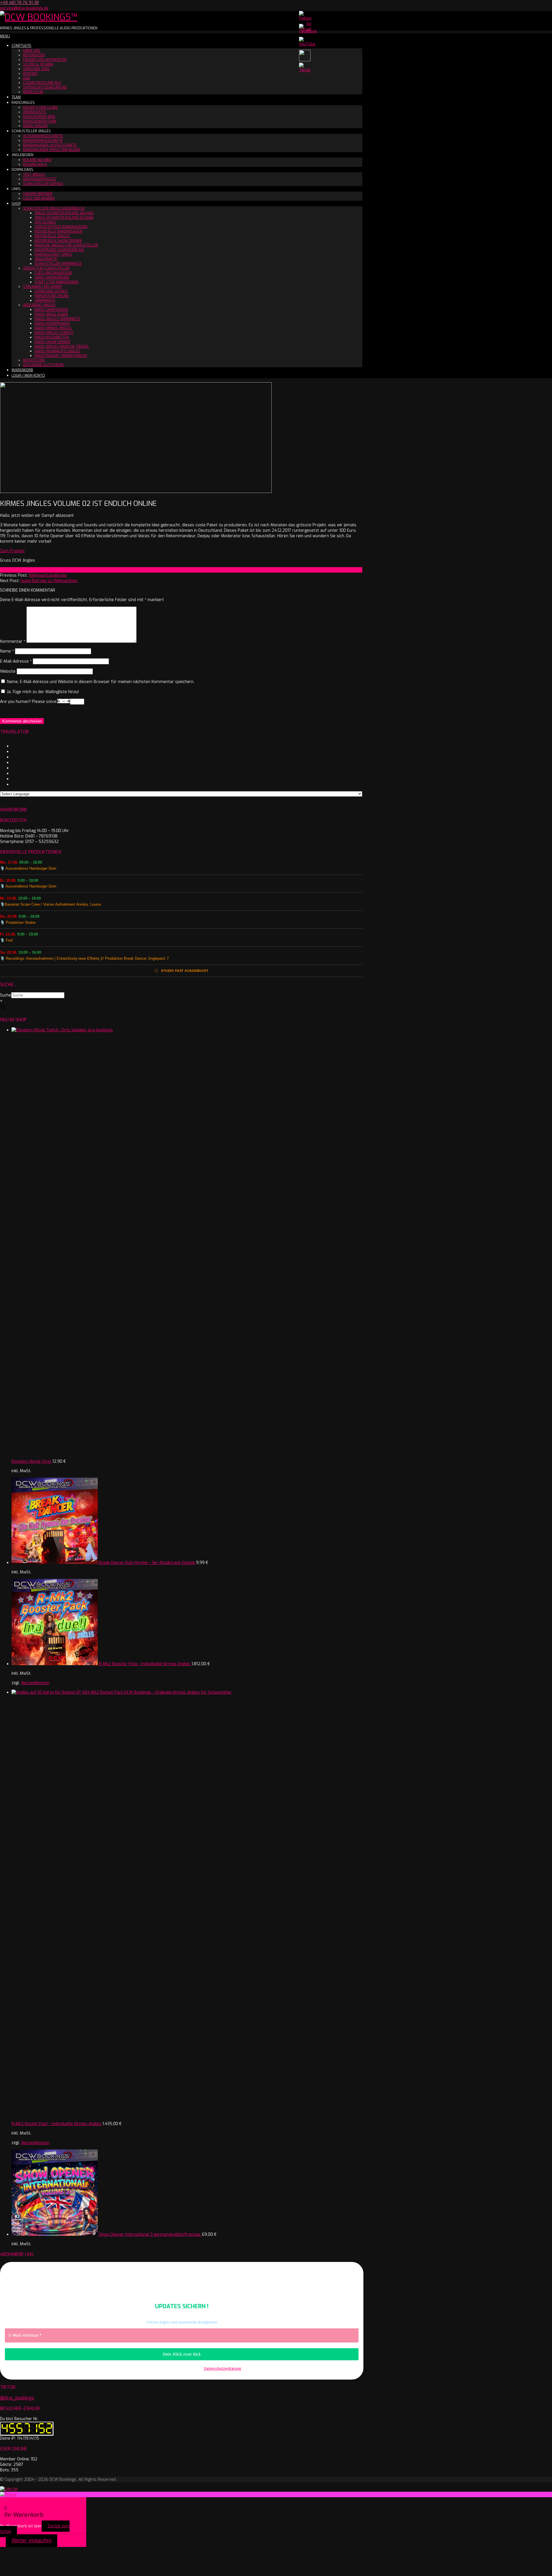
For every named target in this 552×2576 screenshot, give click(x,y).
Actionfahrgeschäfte (43, 136)
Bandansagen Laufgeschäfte (50, 145)
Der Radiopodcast (40, 179)
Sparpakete (45, 301)
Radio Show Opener (52, 342)
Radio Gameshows (51, 310)
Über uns (32, 51)
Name (7, 651)
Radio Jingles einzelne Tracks (62, 347)
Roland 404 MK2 (37, 160)
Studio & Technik (38, 64)
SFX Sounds (45, 222)
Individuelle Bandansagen (58, 232)
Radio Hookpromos (52, 324)
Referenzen (34, 55)
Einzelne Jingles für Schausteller (66, 245)
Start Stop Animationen (56, 282)
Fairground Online (52, 296)
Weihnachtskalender (48, 575)
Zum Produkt (12, 551)
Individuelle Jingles (52, 236)
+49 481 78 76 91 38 (19, 3)
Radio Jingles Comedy (54, 333)
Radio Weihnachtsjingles (57, 351)
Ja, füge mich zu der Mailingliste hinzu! (42, 692)
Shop (16, 204)
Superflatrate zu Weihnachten (49, 581)
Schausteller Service (43, 184)
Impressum (33, 92)
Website (8, 671)
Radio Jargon (35, 126)
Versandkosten (35, 1683)
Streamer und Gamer (42, 287)
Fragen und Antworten (45, 60)
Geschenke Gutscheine (43, 365)
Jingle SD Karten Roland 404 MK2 (64, 213)
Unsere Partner (38, 194)
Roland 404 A (35, 165)
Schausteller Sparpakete (58, 264)
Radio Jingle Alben (51, 314)
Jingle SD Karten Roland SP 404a (64, 218)
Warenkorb (22, 370)
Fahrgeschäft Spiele (53, 255)
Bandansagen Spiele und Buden (52, 150)
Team (16, 97)
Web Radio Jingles (39, 305)
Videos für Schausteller (46, 268)
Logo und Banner (39, 198)
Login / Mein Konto (28, 376)
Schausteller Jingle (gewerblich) (54, 209)
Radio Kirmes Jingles (53, 328)
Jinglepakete (46, 259)
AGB (26, 78)
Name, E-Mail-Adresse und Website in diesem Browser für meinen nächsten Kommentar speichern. (101, 682)
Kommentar (13, 641)
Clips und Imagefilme (53, 273)
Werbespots (35, 112)
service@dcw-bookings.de (24, 8)
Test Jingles (34, 175)
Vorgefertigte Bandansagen (61, 227)
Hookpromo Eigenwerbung (59, 250)
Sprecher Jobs (36, 69)
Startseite (21, 46)
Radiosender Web (39, 117)
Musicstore (34, 360)
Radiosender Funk (40, 121)
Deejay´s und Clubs (40, 108)
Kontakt (30, 74)
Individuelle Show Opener (58, 241)
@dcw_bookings (17, 2398)
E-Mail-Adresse (16, 661)
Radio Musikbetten (52, 337)
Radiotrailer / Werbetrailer (61, 356)
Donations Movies (51, 291)
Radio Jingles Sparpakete (57, 319)
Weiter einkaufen (31, 2541)
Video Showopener (52, 278)
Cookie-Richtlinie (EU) (42, 83)
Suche (6, 995)
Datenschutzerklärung (45, 87)
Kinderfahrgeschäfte (43, 141)
